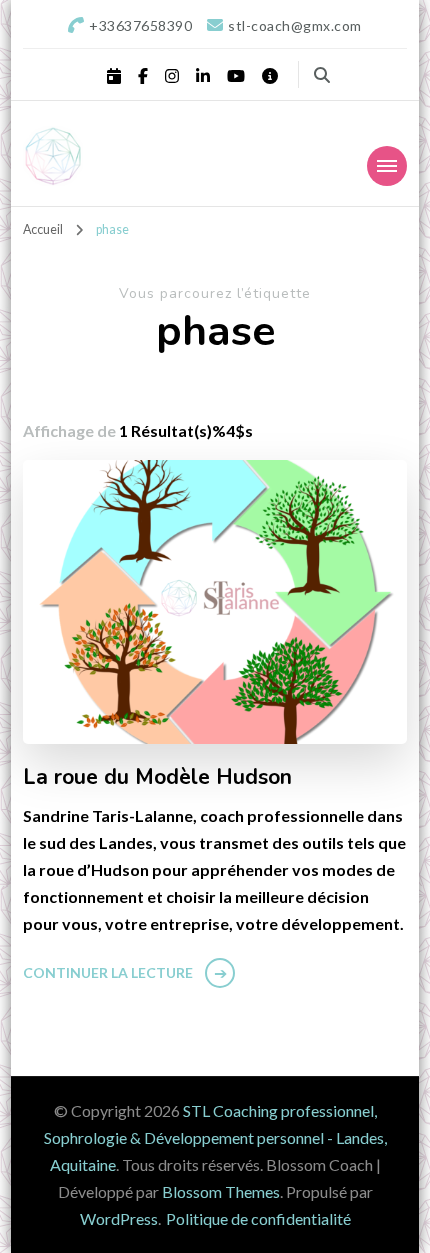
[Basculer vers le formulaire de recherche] (322, 75)
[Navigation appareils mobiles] (387, 166)
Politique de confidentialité (258, 1218)
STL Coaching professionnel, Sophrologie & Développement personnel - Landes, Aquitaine (215, 1137)
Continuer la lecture (108, 972)
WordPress (119, 1218)
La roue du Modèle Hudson (157, 778)
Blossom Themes (221, 1191)
